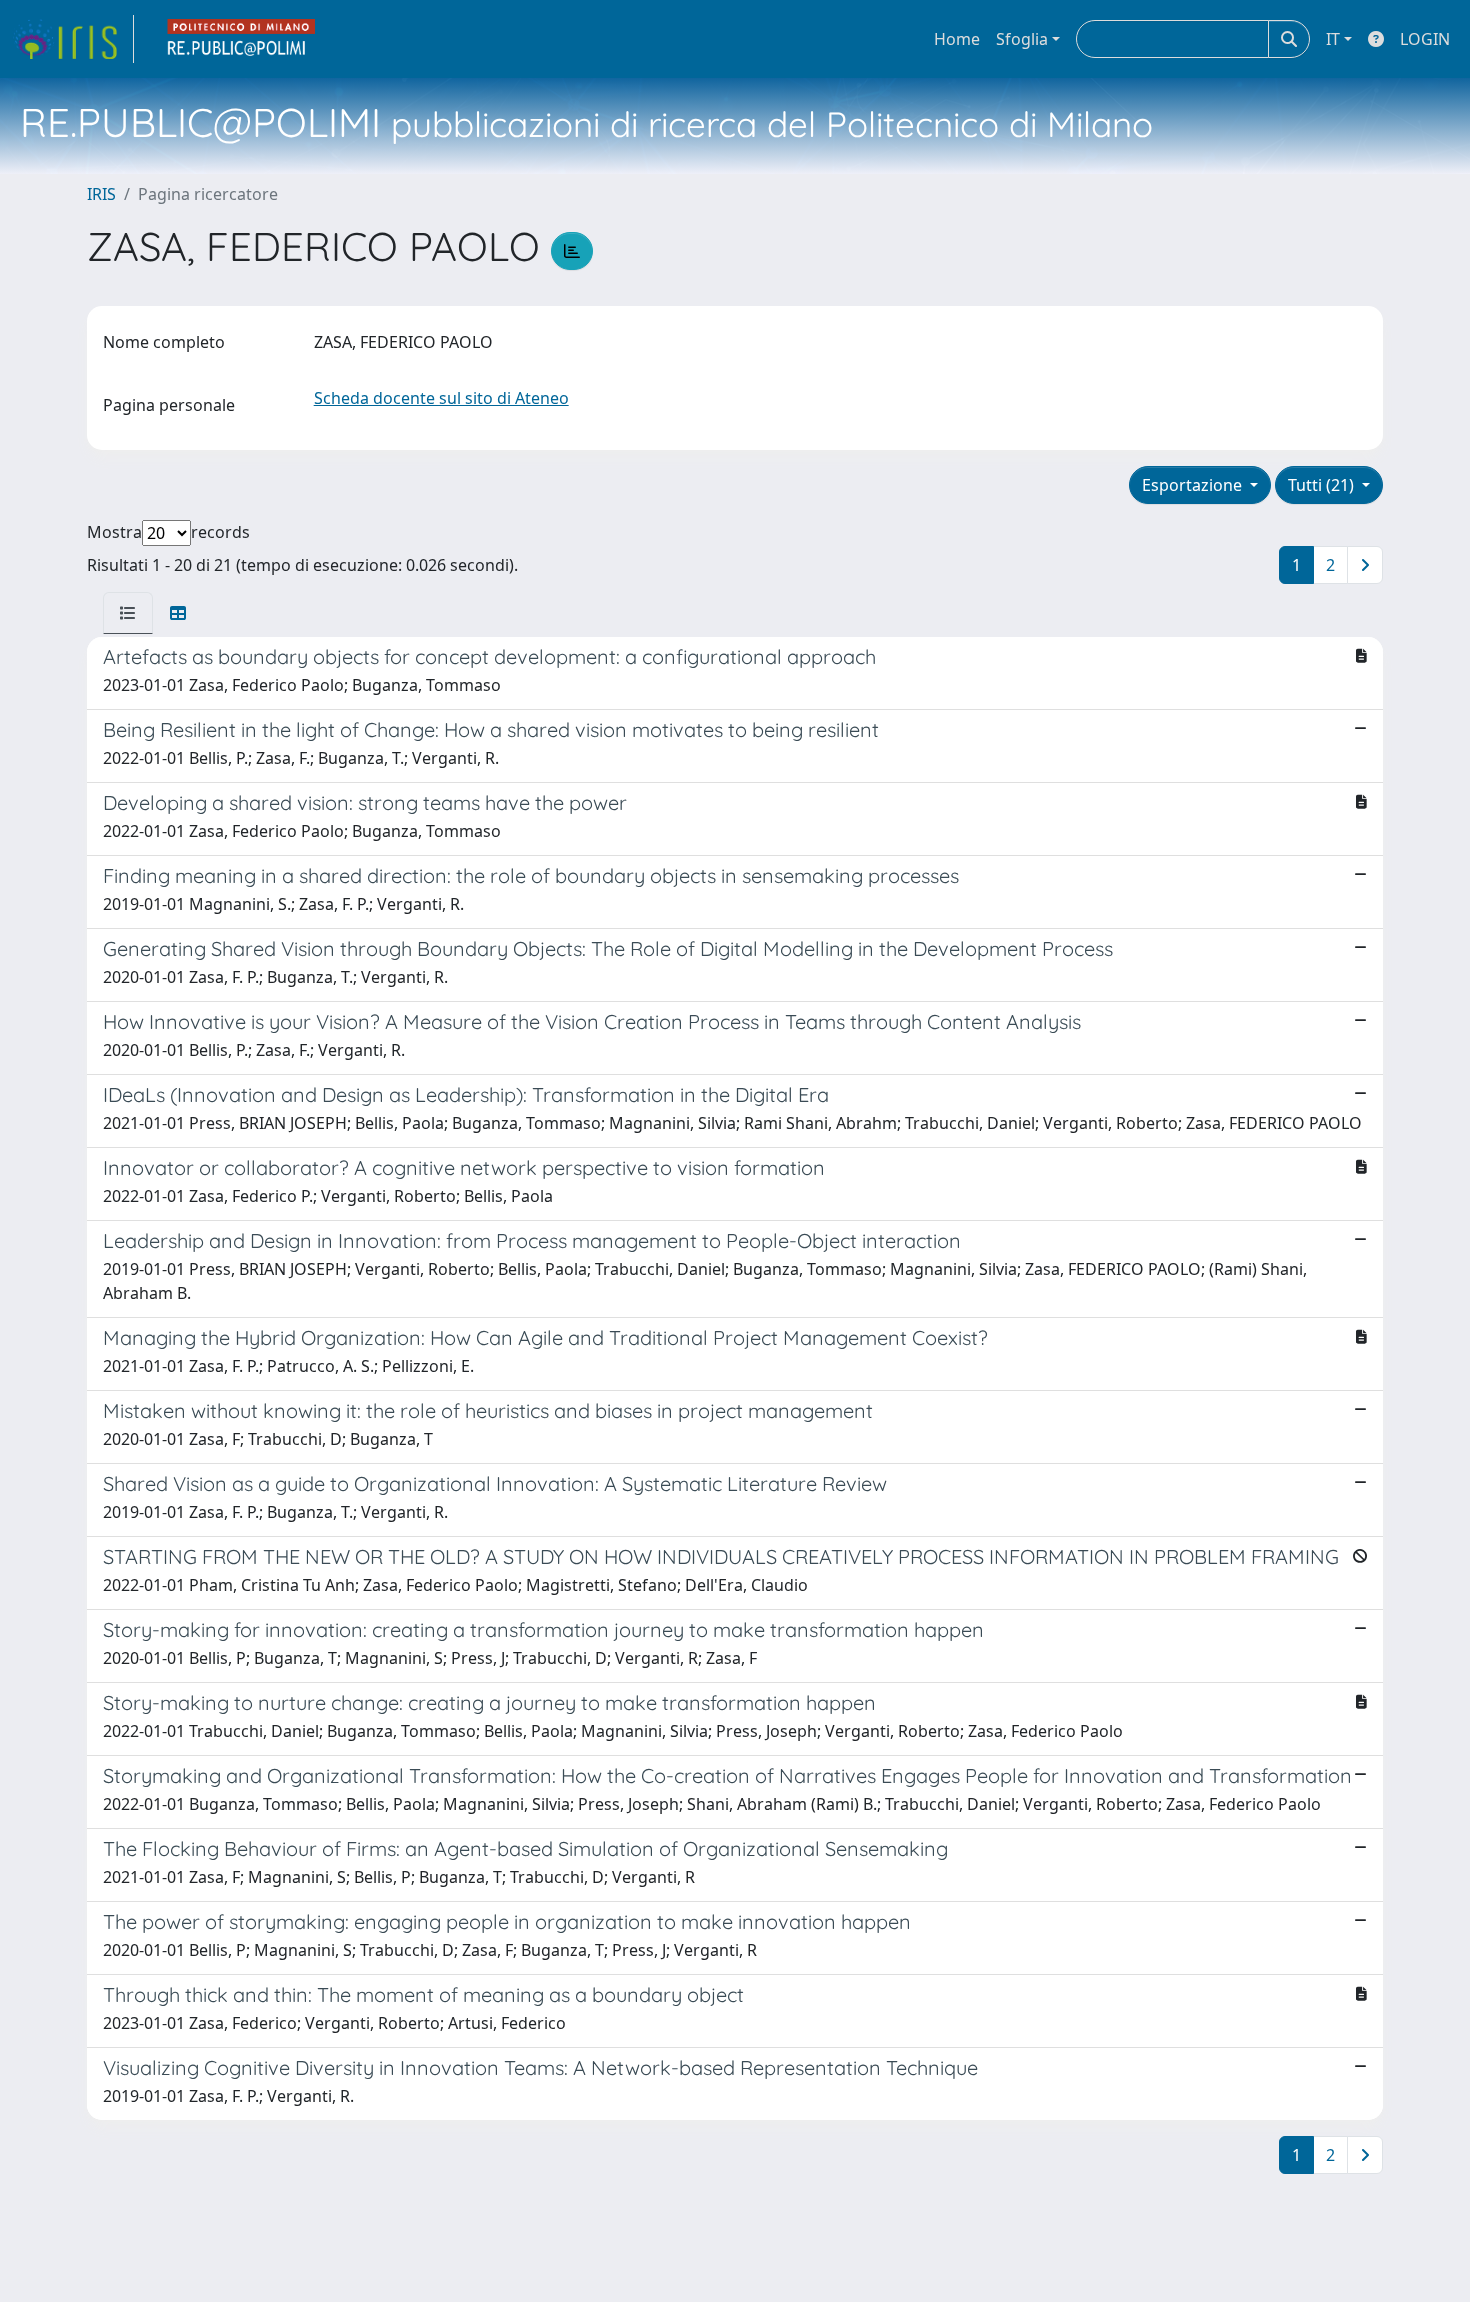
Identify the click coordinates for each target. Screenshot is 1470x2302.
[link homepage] (73, 39)
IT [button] (1333, 39)
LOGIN (1425, 39)
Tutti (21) (1323, 485)
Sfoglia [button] (1022, 39)
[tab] (128, 613)
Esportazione (1194, 485)
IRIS (101, 194)
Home (957, 39)
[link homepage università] (242, 39)
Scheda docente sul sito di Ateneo (441, 398)
